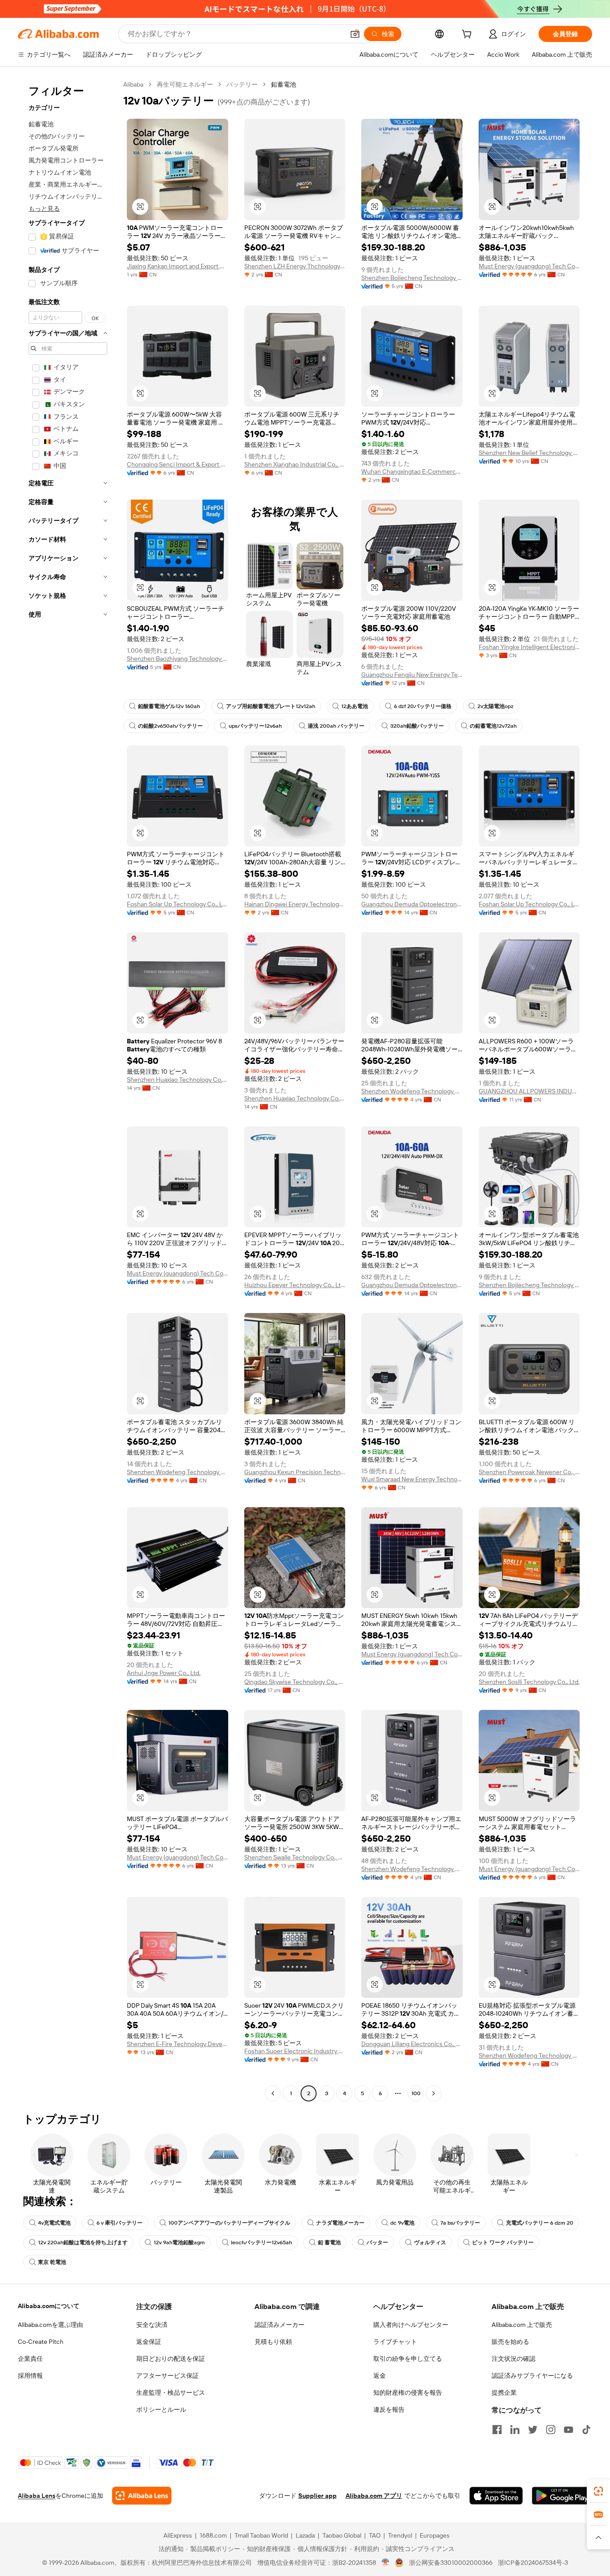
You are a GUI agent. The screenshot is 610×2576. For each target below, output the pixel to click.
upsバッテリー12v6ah (255, 726)
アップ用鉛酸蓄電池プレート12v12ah (271, 706)
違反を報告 (389, 2409)
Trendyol (400, 2535)
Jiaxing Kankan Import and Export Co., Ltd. (178, 266)
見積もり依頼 (273, 2342)
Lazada (305, 2535)
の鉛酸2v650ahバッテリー (170, 726)
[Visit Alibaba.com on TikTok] (586, 2430)
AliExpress (178, 2535)
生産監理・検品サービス (171, 2393)
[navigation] (68, 1090)
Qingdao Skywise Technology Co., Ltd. (295, 1682)
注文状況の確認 (514, 2359)
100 (416, 2093)
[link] (598, 2491)
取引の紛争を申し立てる (408, 2359)
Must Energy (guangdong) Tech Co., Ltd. (529, 266)
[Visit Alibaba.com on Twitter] (533, 2430)
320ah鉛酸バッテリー (417, 726)
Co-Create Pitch (41, 2342)
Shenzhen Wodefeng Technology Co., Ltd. (412, 1091)
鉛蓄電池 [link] (284, 84)
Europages (435, 2535)
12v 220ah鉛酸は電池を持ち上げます (83, 2243)
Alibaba (133, 84)
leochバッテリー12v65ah (261, 2243)
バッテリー (242, 84)
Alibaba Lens (37, 2496)
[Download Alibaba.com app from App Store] (496, 2496)
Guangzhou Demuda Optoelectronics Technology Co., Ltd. (412, 904)
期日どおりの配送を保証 (171, 2359)
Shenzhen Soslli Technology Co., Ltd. (529, 1682)
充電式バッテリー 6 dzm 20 (540, 2223)
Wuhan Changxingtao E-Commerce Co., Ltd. (412, 471)
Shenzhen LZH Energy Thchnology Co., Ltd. (295, 266)
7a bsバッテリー (460, 2223)
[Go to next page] (434, 2093)
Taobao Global (342, 2535)
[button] (355, 34)
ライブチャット (395, 2342)
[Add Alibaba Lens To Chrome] (142, 2496)
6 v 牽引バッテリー (119, 2223)
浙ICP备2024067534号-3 (533, 2563)
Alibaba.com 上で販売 (522, 2325)
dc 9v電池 (402, 2223)
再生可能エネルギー (185, 84)
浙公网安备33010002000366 (451, 2563)
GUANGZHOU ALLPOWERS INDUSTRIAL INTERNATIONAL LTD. (529, 1091)
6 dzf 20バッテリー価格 (423, 706)
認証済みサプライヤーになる (532, 2376)
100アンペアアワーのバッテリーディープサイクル (229, 2223)
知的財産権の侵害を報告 (408, 2393)
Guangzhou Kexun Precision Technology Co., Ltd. (295, 1472)
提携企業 (504, 2393)
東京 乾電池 (52, 2262)
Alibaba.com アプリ (374, 2496)
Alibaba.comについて (49, 2306)
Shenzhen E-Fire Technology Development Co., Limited (178, 2044)
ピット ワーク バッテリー (503, 2243)
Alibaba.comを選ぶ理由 (50, 2325)
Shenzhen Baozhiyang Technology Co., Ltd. (178, 659)
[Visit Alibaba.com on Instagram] (551, 2430)
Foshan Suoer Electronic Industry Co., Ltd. (295, 2051)
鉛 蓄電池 (329, 2243)
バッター (377, 2243)
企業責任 (30, 2359)
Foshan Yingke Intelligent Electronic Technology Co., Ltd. (529, 647)
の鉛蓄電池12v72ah (493, 726)
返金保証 (149, 2342)
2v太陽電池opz (495, 706)
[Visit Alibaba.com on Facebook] (497, 2430)
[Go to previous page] (273, 2093)
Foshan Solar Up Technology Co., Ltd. (178, 904)
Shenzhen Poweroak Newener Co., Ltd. (529, 1472)
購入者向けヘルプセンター (411, 2325)
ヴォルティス (430, 2243)
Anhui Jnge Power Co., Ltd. (164, 1673)
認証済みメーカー (280, 2325)
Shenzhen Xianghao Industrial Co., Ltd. (295, 464)
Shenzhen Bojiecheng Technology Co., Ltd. (412, 278)
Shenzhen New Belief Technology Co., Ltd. (529, 453)
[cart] (468, 35)
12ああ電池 (355, 706)
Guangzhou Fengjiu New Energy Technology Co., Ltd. (412, 675)
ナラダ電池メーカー (340, 2223)
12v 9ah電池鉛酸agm (179, 2243)
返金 (380, 2376)
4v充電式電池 (54, 2223)
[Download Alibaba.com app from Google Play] (562, 2496)
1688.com (213, 2535)
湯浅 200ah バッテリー (336, 726)
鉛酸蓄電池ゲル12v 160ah (169, 706)
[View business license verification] (386, 2563)
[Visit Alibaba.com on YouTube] (568, 2430)
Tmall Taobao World (261, 2535)
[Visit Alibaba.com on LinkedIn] (515, 2430)
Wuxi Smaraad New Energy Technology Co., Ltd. (412, 1479)
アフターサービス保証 (167, 2376)
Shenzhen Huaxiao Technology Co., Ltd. (178, 1080)
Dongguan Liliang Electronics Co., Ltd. (412, 2044)
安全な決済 (152, 2325)
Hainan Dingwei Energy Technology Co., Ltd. (295, 904)
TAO (375, 2535)
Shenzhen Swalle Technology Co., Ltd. (295, 1857)
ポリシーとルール (161, 2409)
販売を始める (510, 2342)
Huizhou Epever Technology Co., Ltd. (295, 1285)
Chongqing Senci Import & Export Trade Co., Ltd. (178, 464)
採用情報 (30, 2376)
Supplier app (318, 2496)
